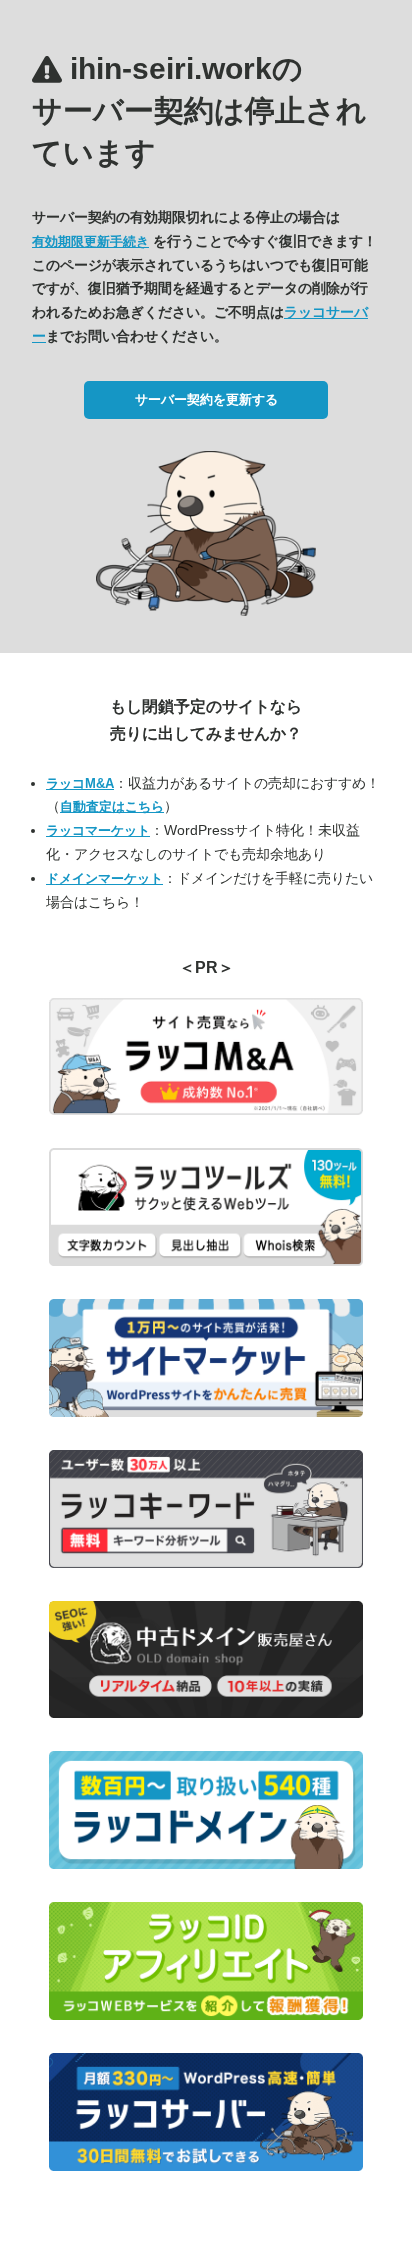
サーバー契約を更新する (206, 399)
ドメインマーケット (104, 878)
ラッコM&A (80, 783)
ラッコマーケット (98, 830)
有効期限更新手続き (90, 241)
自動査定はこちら (112, 806)
